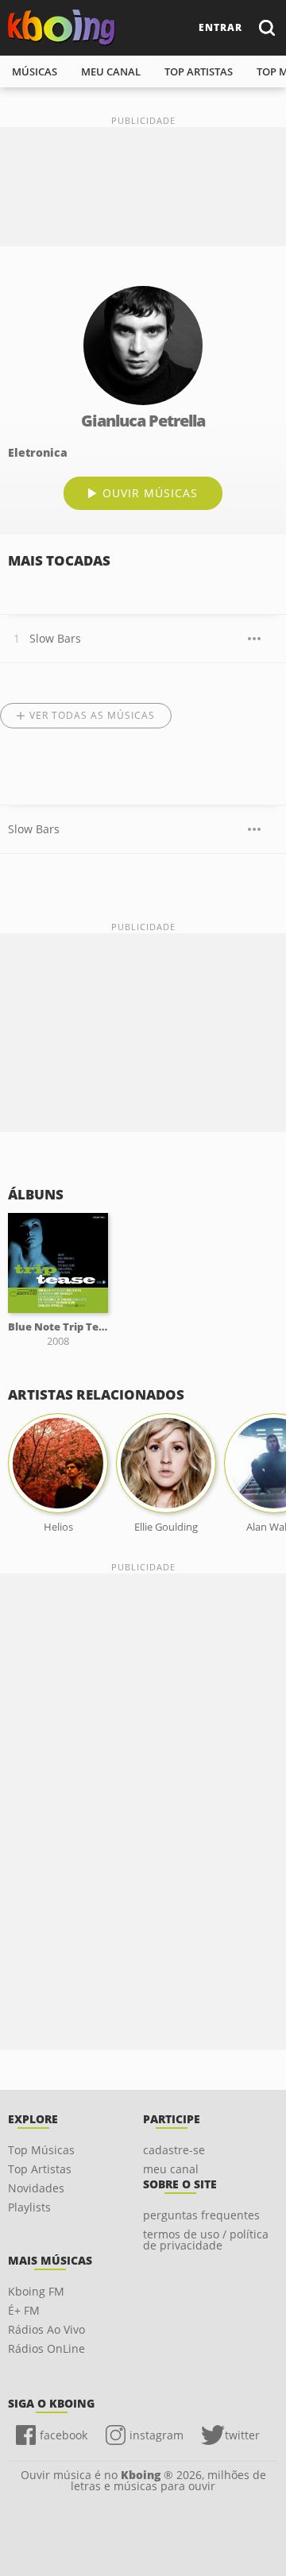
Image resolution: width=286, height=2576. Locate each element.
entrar (220, 27)
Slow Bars (55, 638)
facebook (64, 2435)
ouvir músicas (150, 493)
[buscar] (266, 27)
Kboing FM (36, 2291)
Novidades (36, 2188)
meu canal (111, 71)
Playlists (29, 2207)
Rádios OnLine (46, 2348)
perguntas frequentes (201, 2215)
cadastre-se (174, 2150)
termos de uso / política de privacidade (206, 2240)
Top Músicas (41, 2150)
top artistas (199, 71)
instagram (157, 2435)
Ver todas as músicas (92, 715)
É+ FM (24, 2310)
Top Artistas (40, 2169)
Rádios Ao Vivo (46, 2329)
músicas (35, 71)
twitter (242, 2435)
